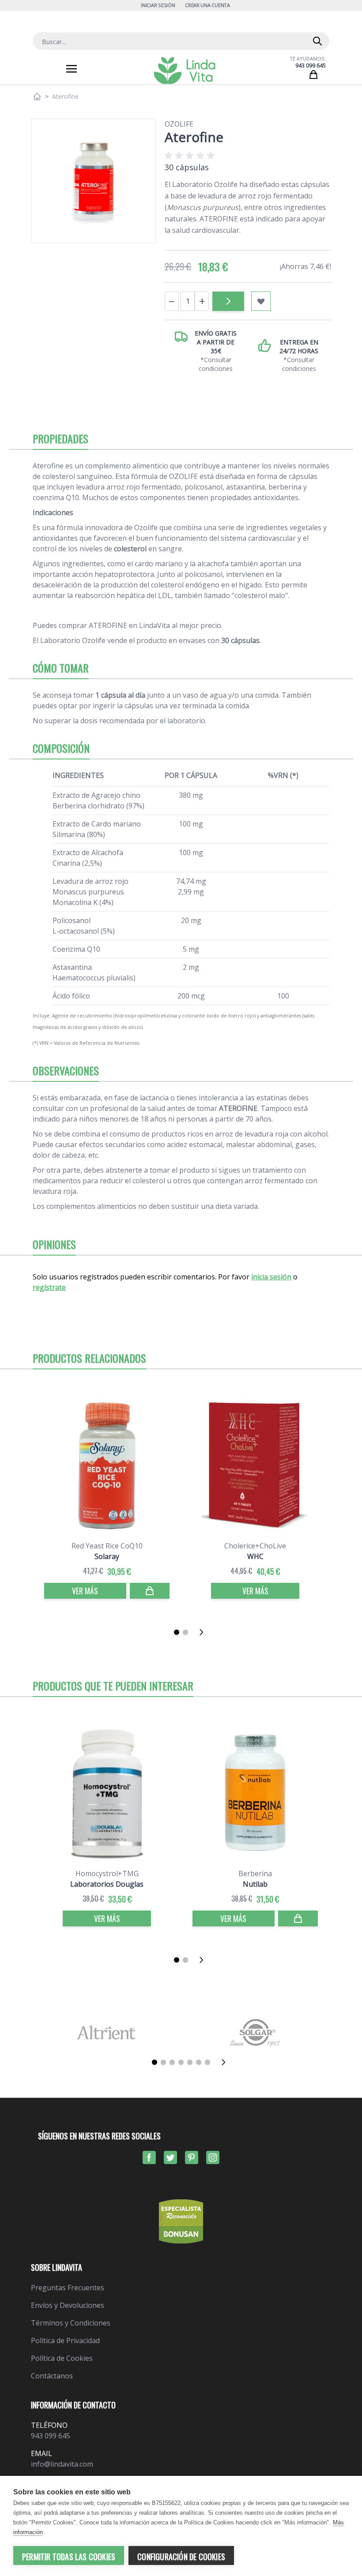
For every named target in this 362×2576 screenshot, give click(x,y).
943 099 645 (311, 65)
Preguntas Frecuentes (68, 2288)
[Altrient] (106, 2032)
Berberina (255, 1873)
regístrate (49, 1287)
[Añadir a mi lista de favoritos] (261, 301)
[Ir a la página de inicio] (37, 97)
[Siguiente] (204, 1632)
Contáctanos (52, 2376)
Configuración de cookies (181, 2557)
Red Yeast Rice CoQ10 (107, 1546)
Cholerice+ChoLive (255, 1546)
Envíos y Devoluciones (68, 2305)
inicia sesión (271, 1277)
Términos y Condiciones (71, 2323)
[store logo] (185, 71)
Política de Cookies (62, 2358)
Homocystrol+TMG (107, 1873)
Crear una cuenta (207, 5)
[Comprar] (228, 301)
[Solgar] (256, 2032)
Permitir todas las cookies (69, 2557)
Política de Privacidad (65, 2340)
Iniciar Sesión (158, 5)
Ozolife (179, 124)
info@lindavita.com (62, 2464)
